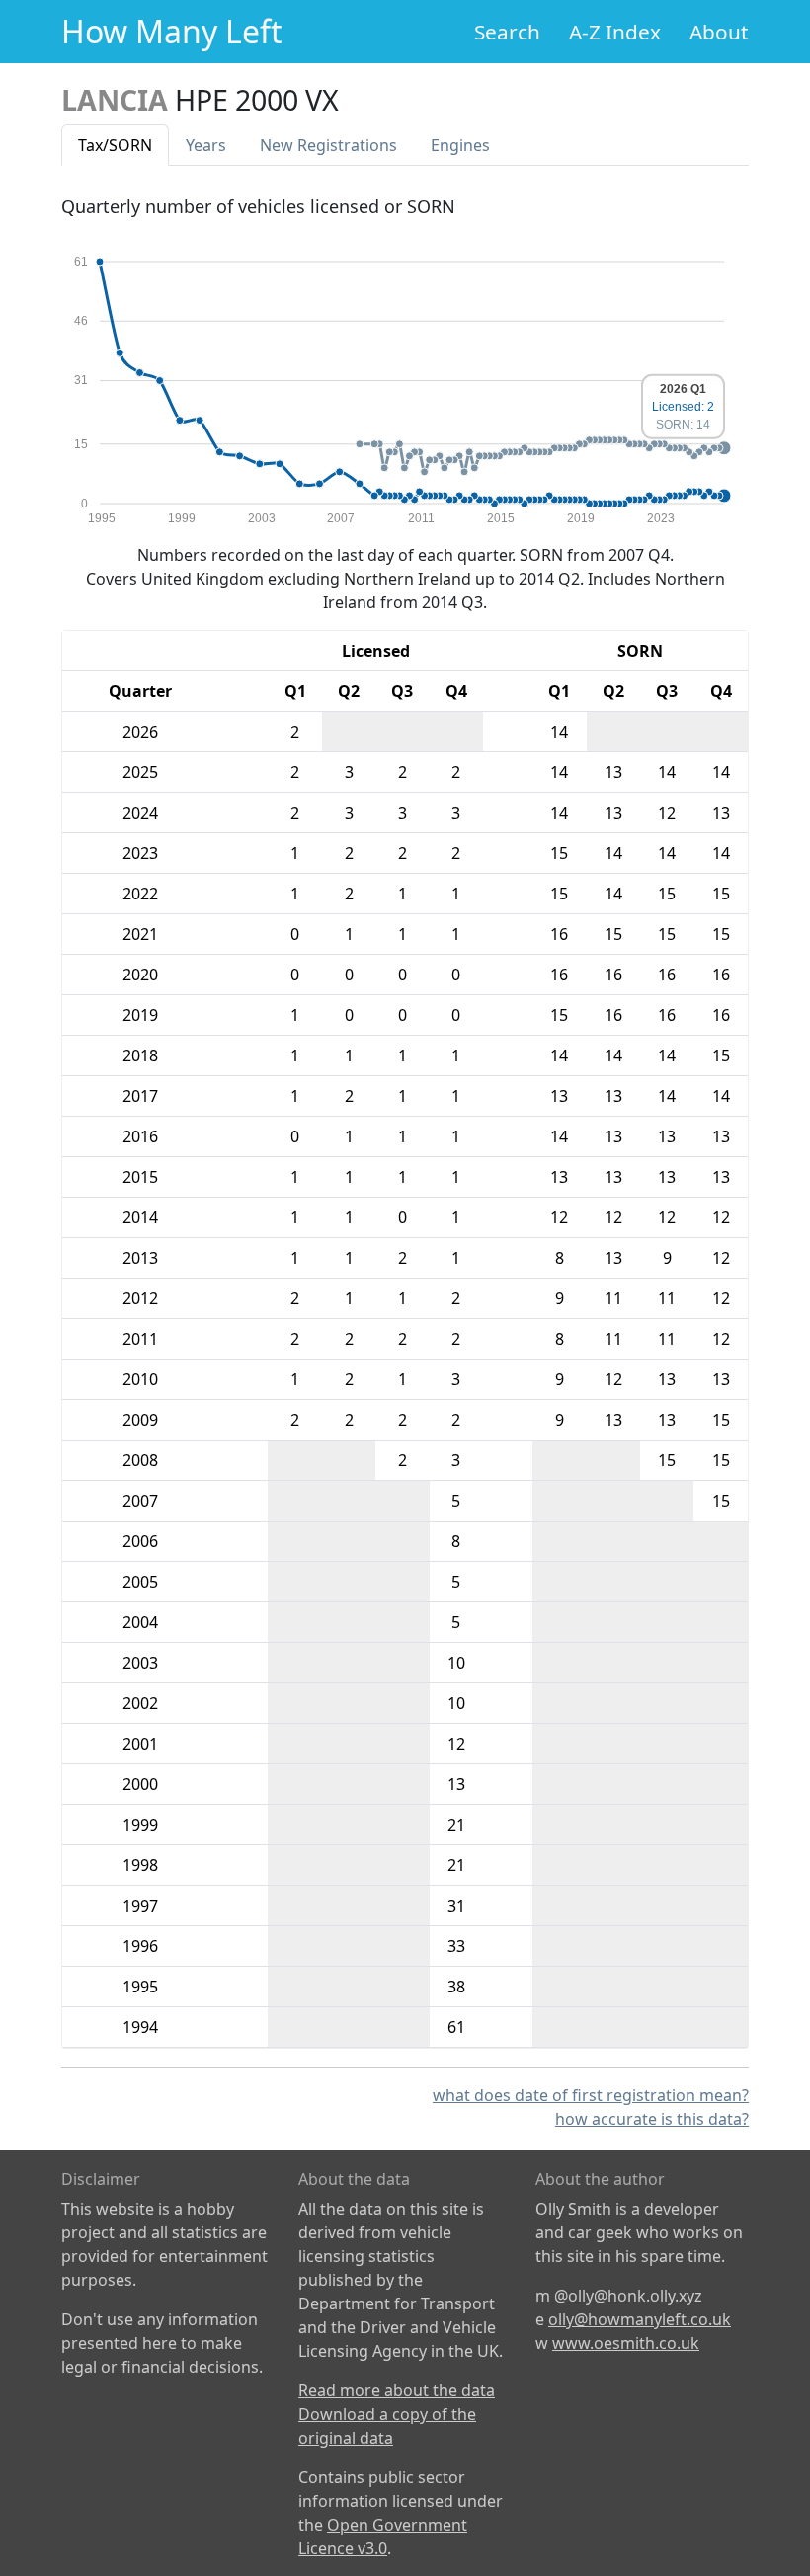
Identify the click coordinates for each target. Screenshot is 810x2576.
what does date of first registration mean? (591, 2095)
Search (507, 32)
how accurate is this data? (652, 2119)
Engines (460, 145)
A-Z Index (615, 32)
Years (206, 145)
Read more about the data (397, 2390)
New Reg (328, 145)
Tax (115, 145)
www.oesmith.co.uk (626, 2343)
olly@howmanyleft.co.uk (640, 2319)
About (719, 32)
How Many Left (172, 31)
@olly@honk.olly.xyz (628, 2296)
